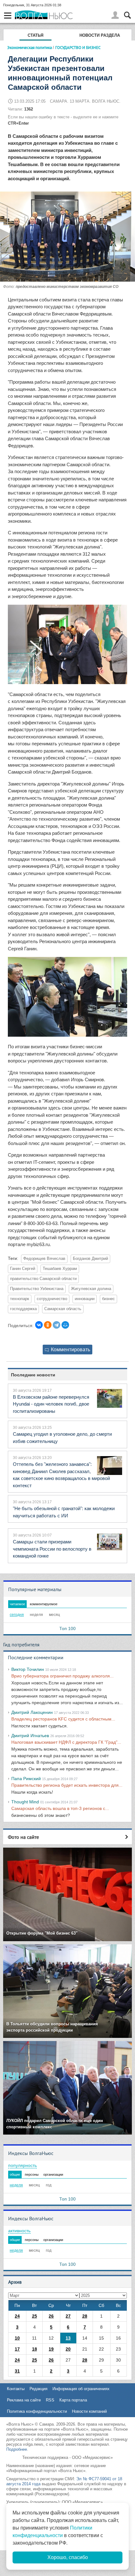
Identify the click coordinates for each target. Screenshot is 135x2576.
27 (68, 2316)
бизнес (108, 1299)
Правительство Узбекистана (37, 1289)
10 (17, 2338)
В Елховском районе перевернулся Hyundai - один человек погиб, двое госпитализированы (51, 1404)
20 (68, 2349)
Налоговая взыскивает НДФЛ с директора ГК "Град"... (66, 1742)
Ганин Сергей (23, 1269)
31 (17, 2371)
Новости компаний (89, 2411)
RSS (50, 2400)
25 (35, 2316)
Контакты (16, 2389)
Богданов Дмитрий (90, 1259)
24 (17, 2316)
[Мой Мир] (65, 1325)
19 (51, 2349)
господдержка (23, 1309)
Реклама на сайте (24, 2400)
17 (17, 2349)
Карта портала (73, 2400)
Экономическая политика (30, 47)
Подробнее (17, 2449)
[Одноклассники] (48, 1325)
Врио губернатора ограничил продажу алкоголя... (62, 1676)
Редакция (38, 2389)
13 (68, 2338)
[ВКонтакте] (39, 1325)
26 (51, 2316)
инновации (85, 1299)
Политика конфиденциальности (37, 2411)
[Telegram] (57, 1325)
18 (35, 2349)
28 (85, 2316)
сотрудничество (52, 1299)
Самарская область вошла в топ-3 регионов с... (60, 1808)
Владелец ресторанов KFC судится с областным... (63, 1719)
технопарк (20, 1299)
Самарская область (63, 1309)
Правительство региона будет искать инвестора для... (67, 1785)
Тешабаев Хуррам (60, 1269)
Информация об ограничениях (81, 2389)
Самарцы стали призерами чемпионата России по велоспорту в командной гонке (52, 1549)
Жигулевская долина (91, 1289)
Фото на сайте (23, 1837)
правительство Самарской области (43, 1279)
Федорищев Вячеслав (44, 1259)
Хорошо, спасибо (68, 2557)
